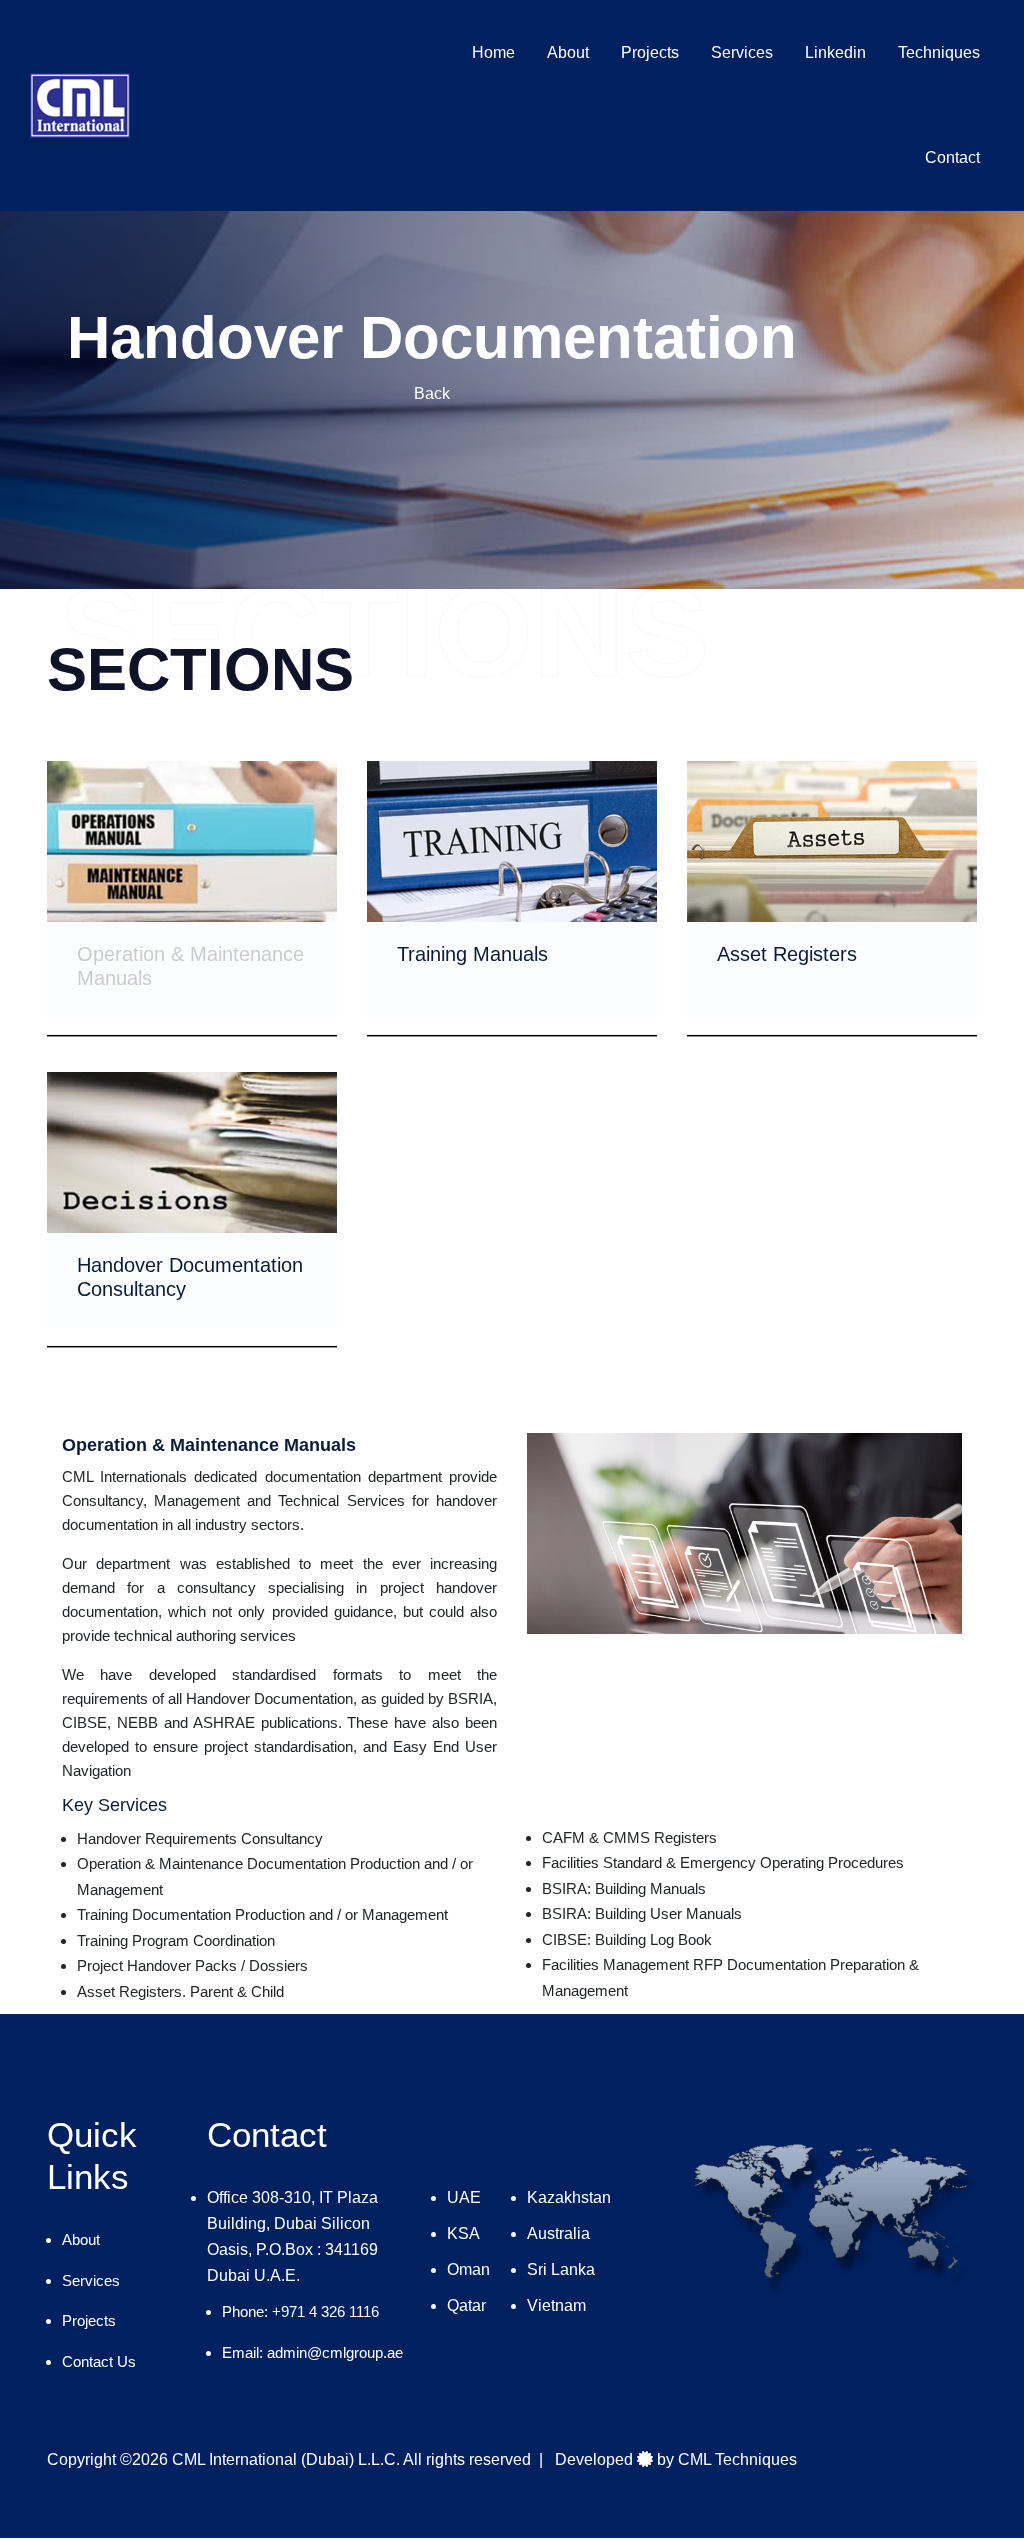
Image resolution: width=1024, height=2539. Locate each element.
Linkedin (835, 52)
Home (493, 52)
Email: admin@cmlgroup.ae (312, 2352)
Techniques (939, 52)
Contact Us (99, 2361)
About (568, 52)
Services (742, 52)
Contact (952, 157)
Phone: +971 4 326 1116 (300, 2311)
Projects (650, 52)
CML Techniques (737, 2459)
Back (432, 393)
